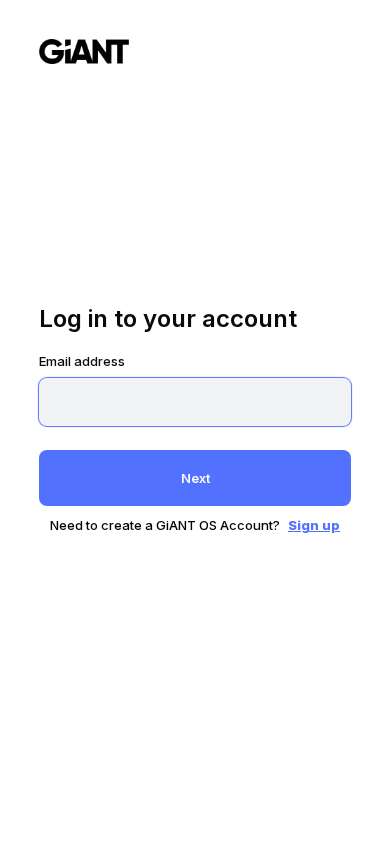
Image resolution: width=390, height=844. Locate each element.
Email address (82, 361)
